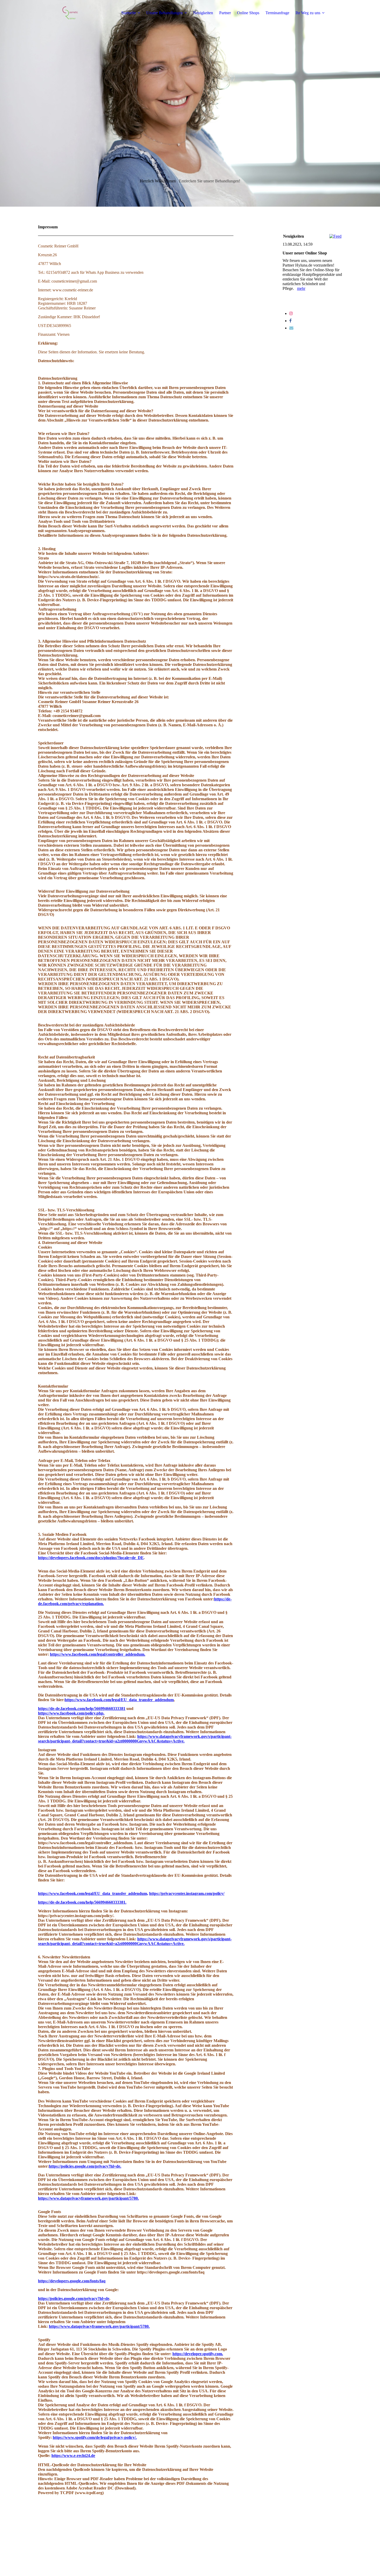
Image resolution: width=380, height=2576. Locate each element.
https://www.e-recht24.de (73, 2456)
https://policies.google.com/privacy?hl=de (74, 2298)
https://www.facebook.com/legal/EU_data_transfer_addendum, (93, 1893)
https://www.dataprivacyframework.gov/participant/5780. (88, 2198)
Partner (225, 13)
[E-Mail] (291, 328)
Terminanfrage (277, 13)
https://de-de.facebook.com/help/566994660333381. (82, 1902)
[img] (70, 13)
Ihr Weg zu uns (308, 13)
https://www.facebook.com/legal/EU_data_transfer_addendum (119, 1700)
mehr (301, 288)
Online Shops (248, 13)
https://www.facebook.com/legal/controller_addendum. (98, 1654)
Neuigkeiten (203, 13)
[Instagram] (291, 313)
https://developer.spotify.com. (198, 2354)
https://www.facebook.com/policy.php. (71, 1713)
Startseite (129, 13)
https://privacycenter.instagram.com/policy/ (187, 1893)
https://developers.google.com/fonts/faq (72, 2281)
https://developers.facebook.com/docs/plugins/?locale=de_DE (91, 1558)
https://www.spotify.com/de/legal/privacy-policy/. (95, 2437)
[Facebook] (290, 321)
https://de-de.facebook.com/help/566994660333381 (82, 1709)
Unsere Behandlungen (165, 13)
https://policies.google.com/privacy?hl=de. (85, 2166)
